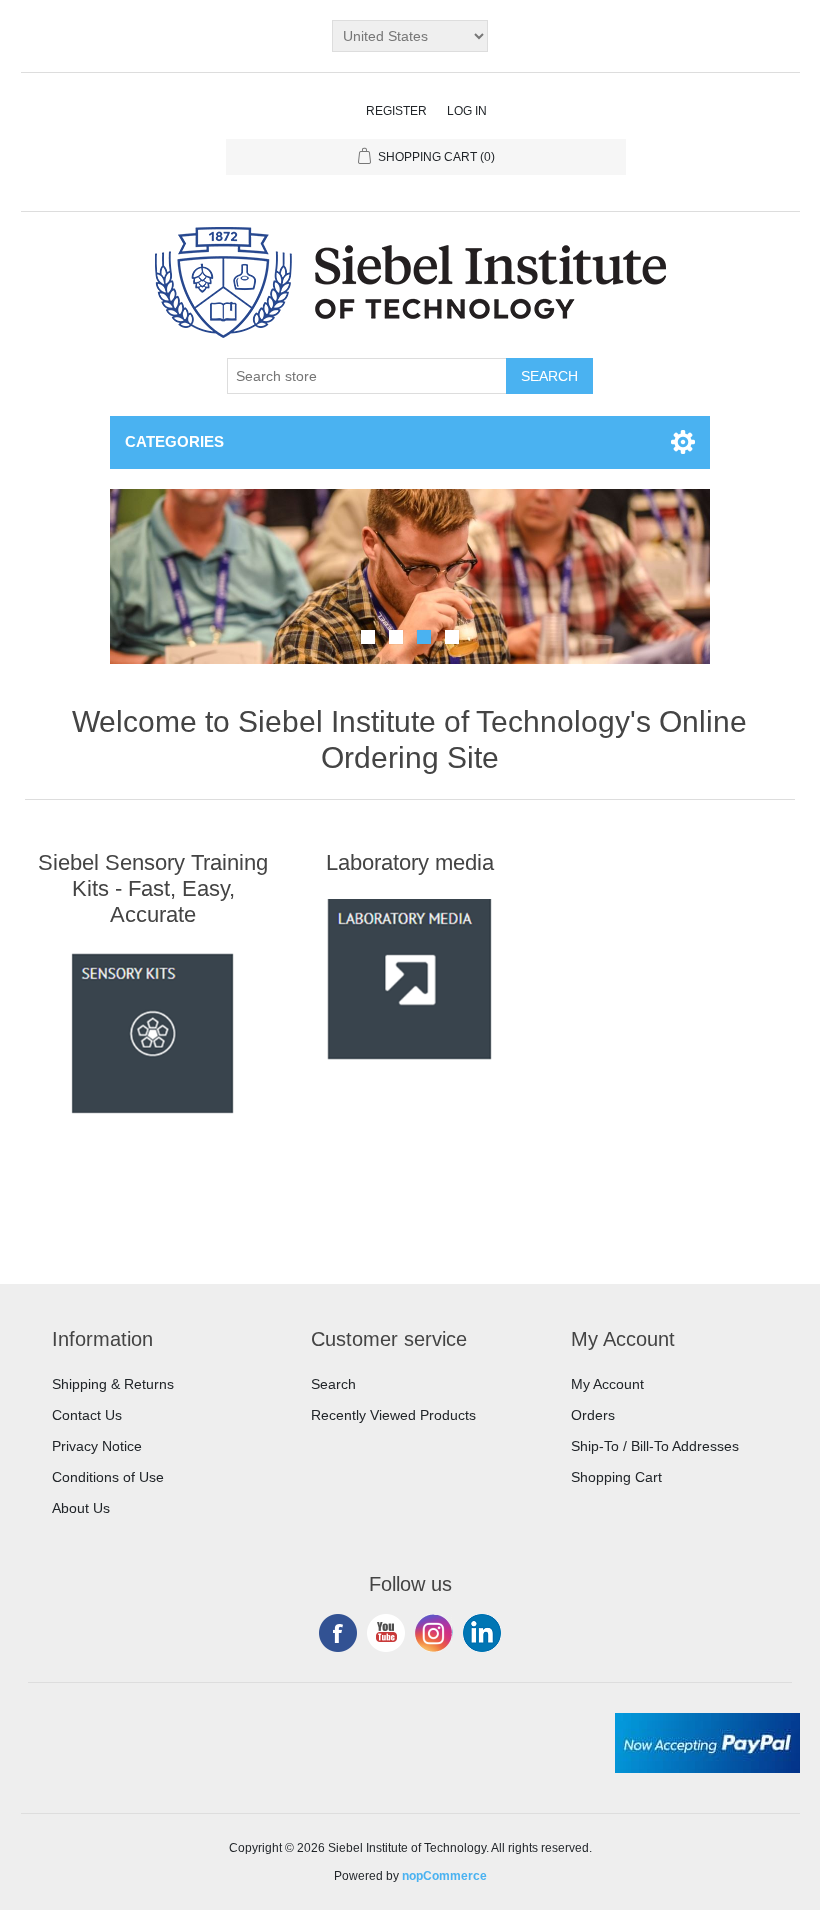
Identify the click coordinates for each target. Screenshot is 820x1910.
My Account (607, 1384)
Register (396, 111)
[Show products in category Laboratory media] (409, 980)
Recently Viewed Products (393, 1415)
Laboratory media (410, 862)
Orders (593, 1415)
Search (333, 1384)
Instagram (434, 1633)
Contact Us (87, 1415)
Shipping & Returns (113, 1384)
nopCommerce (444, 1876)
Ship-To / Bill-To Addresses (655, 1446)
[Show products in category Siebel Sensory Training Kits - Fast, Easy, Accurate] (152, 1033)
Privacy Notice (97, 1446)
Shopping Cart (616, 1477)
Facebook (338, 1633)
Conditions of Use (108, 1477)
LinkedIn (482, 1633)
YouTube (386, 1633)
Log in (467, 111)
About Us (81, 1508)
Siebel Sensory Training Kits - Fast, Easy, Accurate (153, 889)
